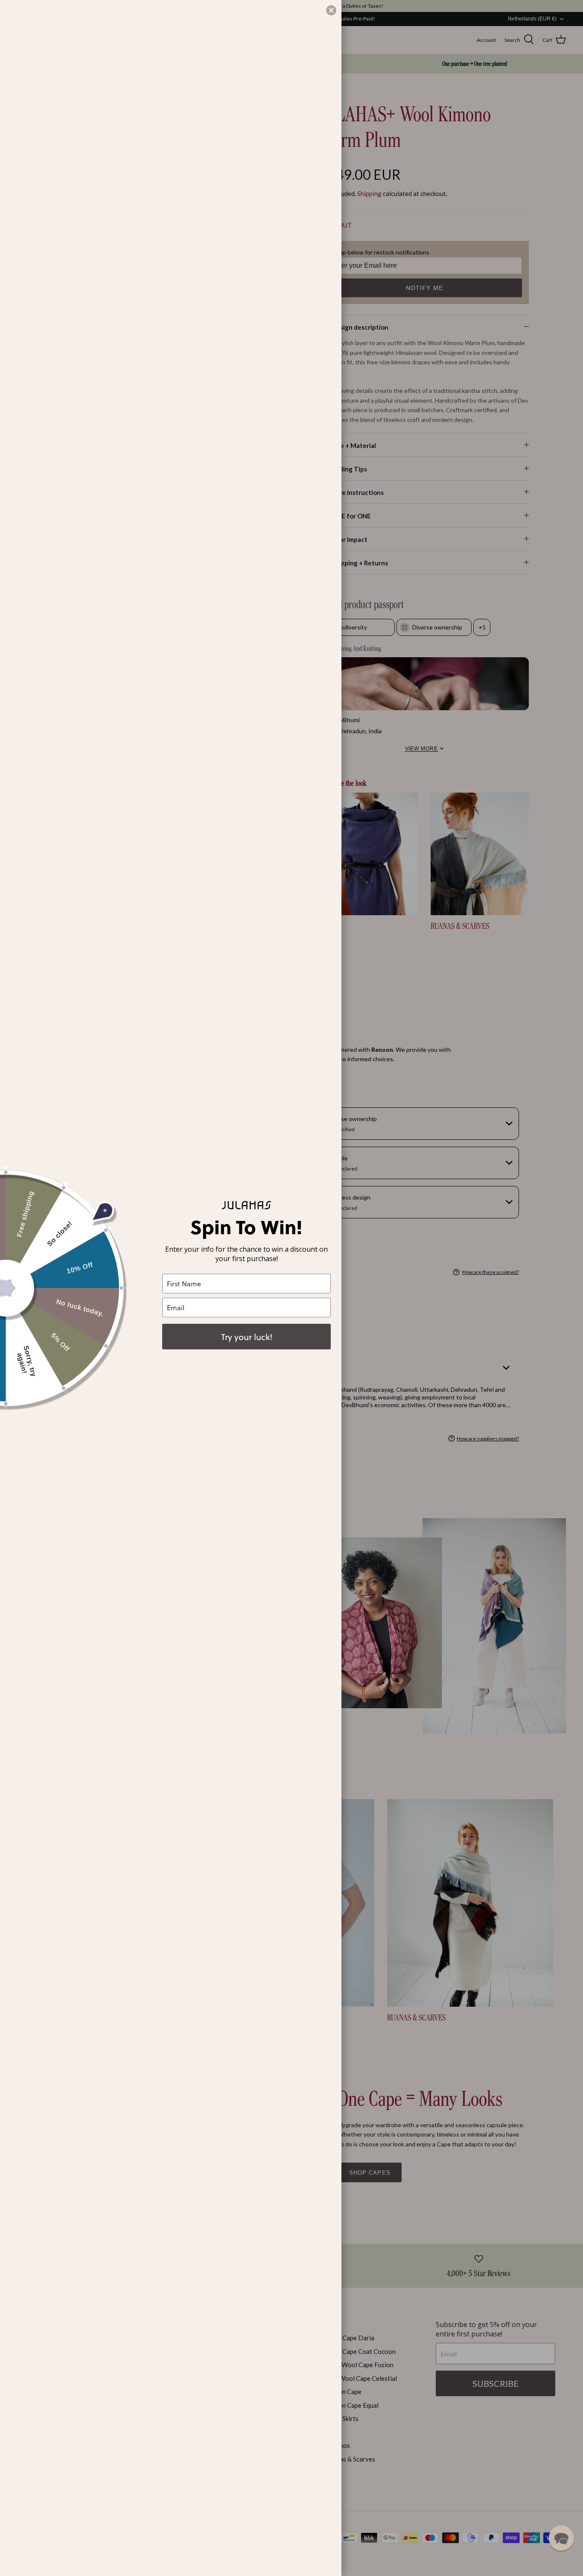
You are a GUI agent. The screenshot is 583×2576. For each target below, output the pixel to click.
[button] (561, 2538)
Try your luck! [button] (247, 1336)
